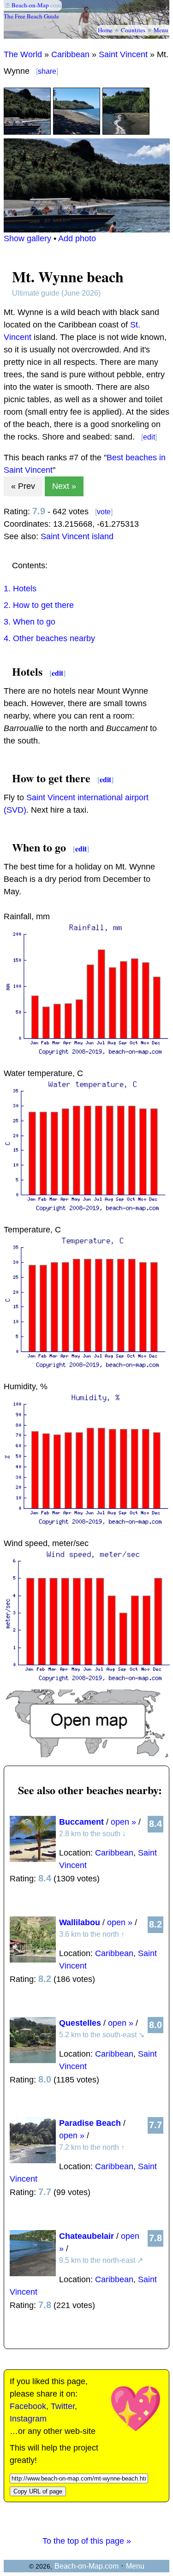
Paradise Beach (90, 2123)
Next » (64, 486)
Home (105, 30)
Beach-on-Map (30, 5)
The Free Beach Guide (31, 16)
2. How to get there (39, 605)
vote (104, 512)
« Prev (23, 486)
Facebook (28, 2406)
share (47, 71)
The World (23, 54)
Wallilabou (80, 1922)
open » (123, 1822)
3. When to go (30, 622)
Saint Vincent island (77, 536)
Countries (133, 30)
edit (149, 437)
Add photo (77, 238)
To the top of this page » (87, 2541)
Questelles (80, 2023)
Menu (161, 30)
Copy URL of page (38, 2491)
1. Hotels (20, 589)
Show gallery (27, 238)
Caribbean (70, 54)
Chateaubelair (86, 2236)
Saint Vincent (123, 54)
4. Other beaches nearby (49, 638)
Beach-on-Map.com (86, 2566)
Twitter (63, 2406)
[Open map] (87, 1755)
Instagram (28, 2419)
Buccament (81, 1822)
